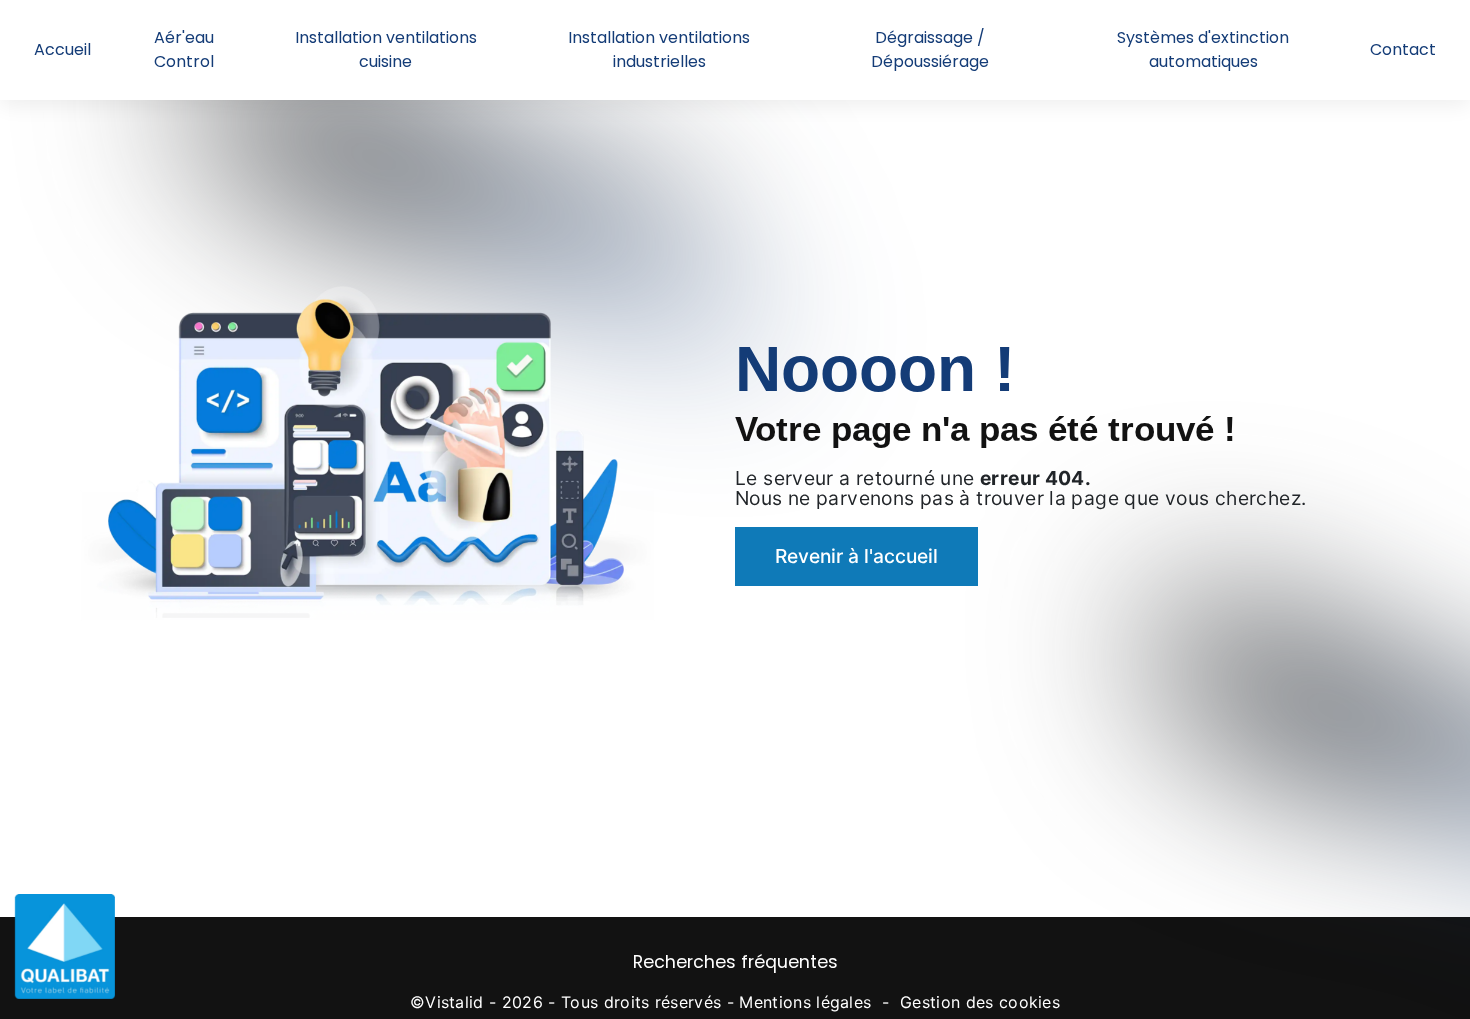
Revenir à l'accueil (856, 556)
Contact (1403, 49)
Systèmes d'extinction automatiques (1203, 49)
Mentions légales (805, 1002)
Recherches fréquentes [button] (735, 962)
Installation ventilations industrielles (659, 49)
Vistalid (454, 1002)
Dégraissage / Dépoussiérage (930, 49)
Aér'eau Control (184, 49)
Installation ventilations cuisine (386, 49)
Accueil (62, 49)
